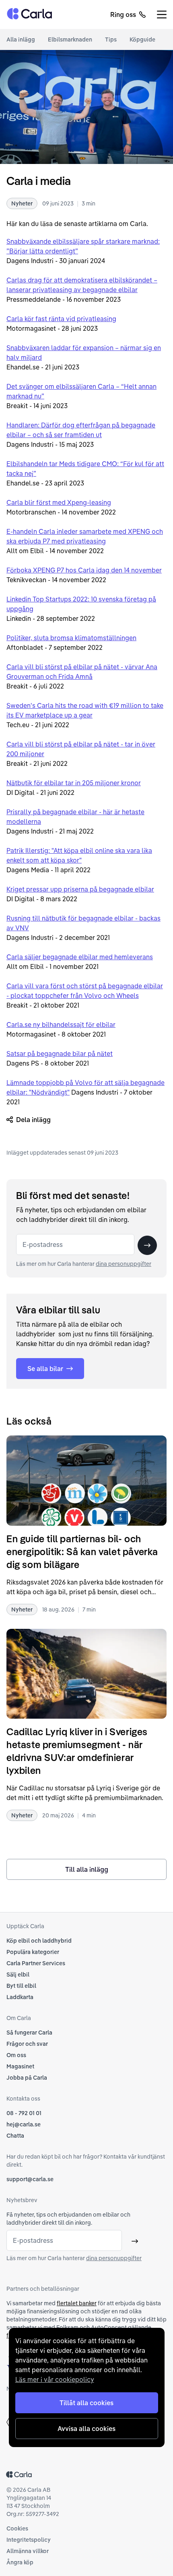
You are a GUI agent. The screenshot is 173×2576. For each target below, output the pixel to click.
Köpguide (142, 39)
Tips (111, 39)
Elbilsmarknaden (70, 39)
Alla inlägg (21, 39)
